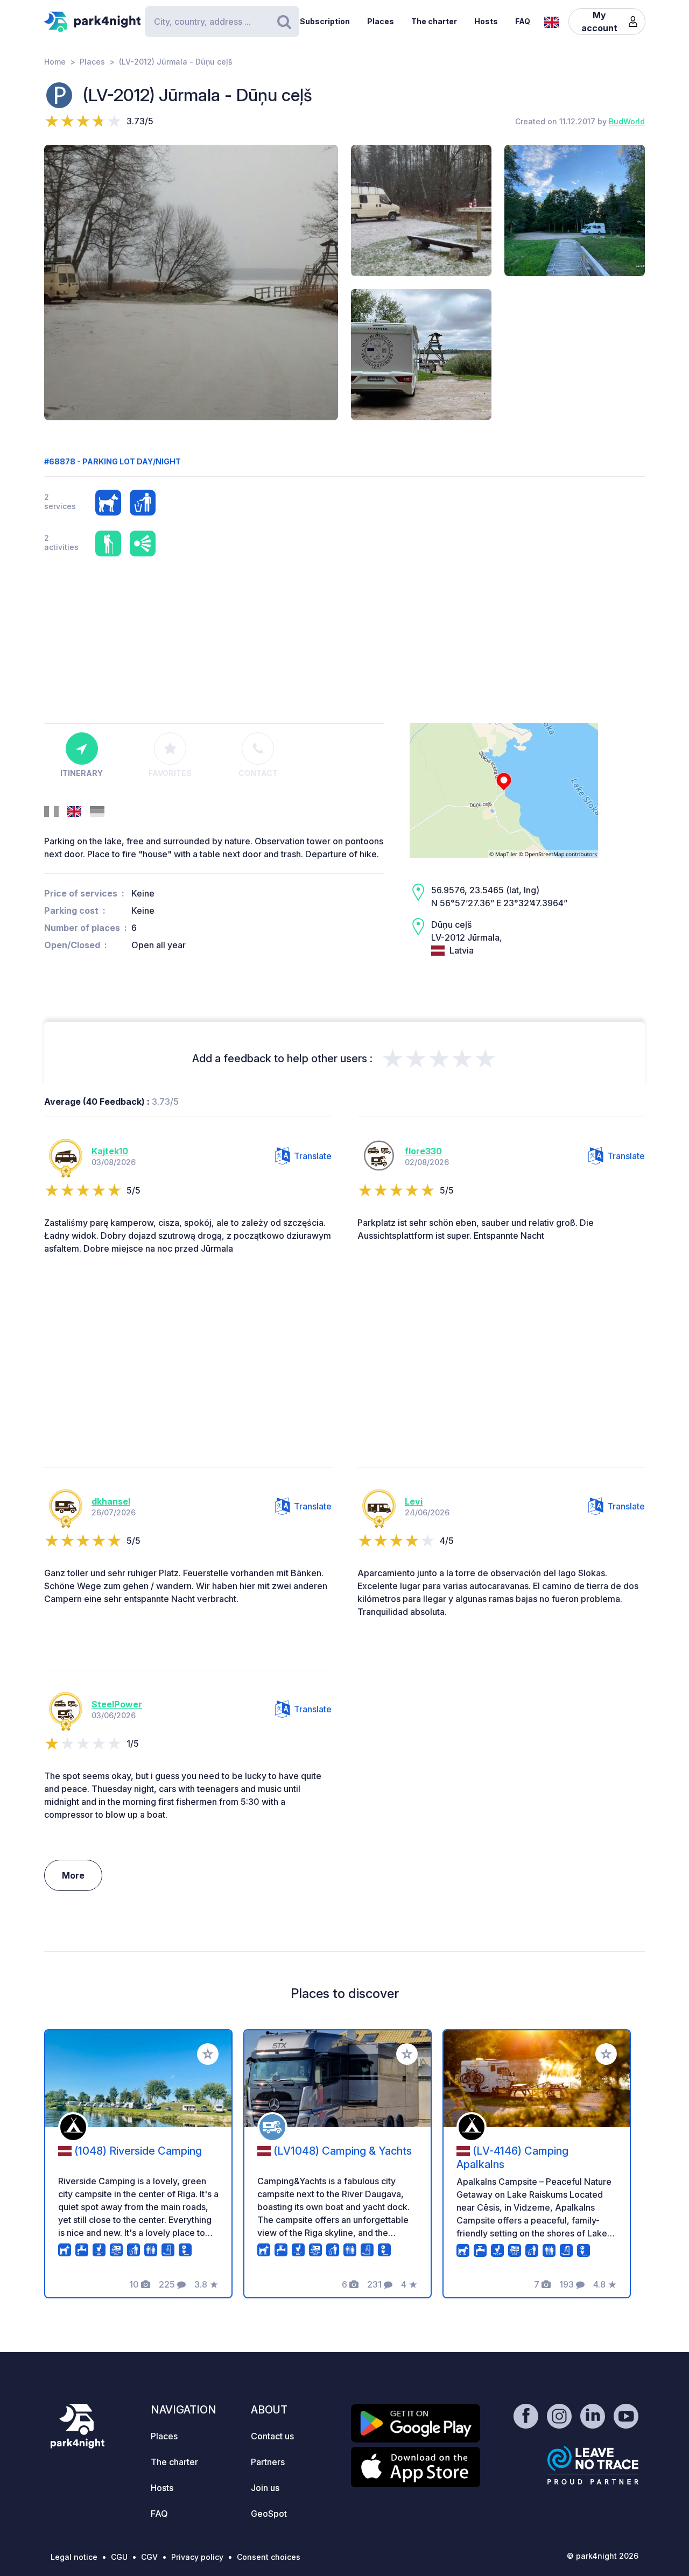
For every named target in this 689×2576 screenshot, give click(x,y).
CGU (119, 2557)
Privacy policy (197, 2557)
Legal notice (74, 2557)
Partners (268, 2462)
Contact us (272, 2436)
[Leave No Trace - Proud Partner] (593, 2465)
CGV (149, 2557)
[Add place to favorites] (208, 2054)
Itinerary (82, 773)
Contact (258, 773)
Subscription (325, 21)
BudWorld (627, 121)
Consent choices (269, 2557)
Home (55, 62)
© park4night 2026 (603, 2556)
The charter (434, 21)
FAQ (523, 21)
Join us (265, 2488)
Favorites (170, 773)
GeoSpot (269, 2514)
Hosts (486, 21)
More (73, 1875)
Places (381, 21)
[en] (552, 21)
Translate (313, 1156)
